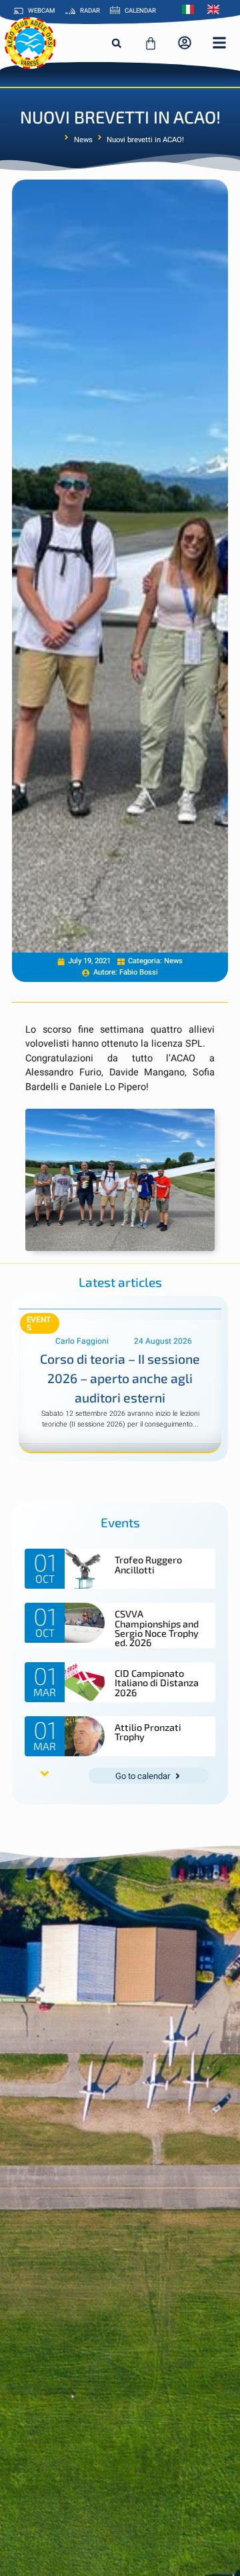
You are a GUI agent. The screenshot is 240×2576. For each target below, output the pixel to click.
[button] (117, 43)
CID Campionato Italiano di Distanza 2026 (157, 1683)
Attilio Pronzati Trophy (148, 1732)
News (83, 140)
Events (39, 1324)
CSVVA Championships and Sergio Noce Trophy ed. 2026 (157, 1628)
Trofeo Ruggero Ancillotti (148, 1564)
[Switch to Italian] (191, 9)
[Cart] (151, 43)
